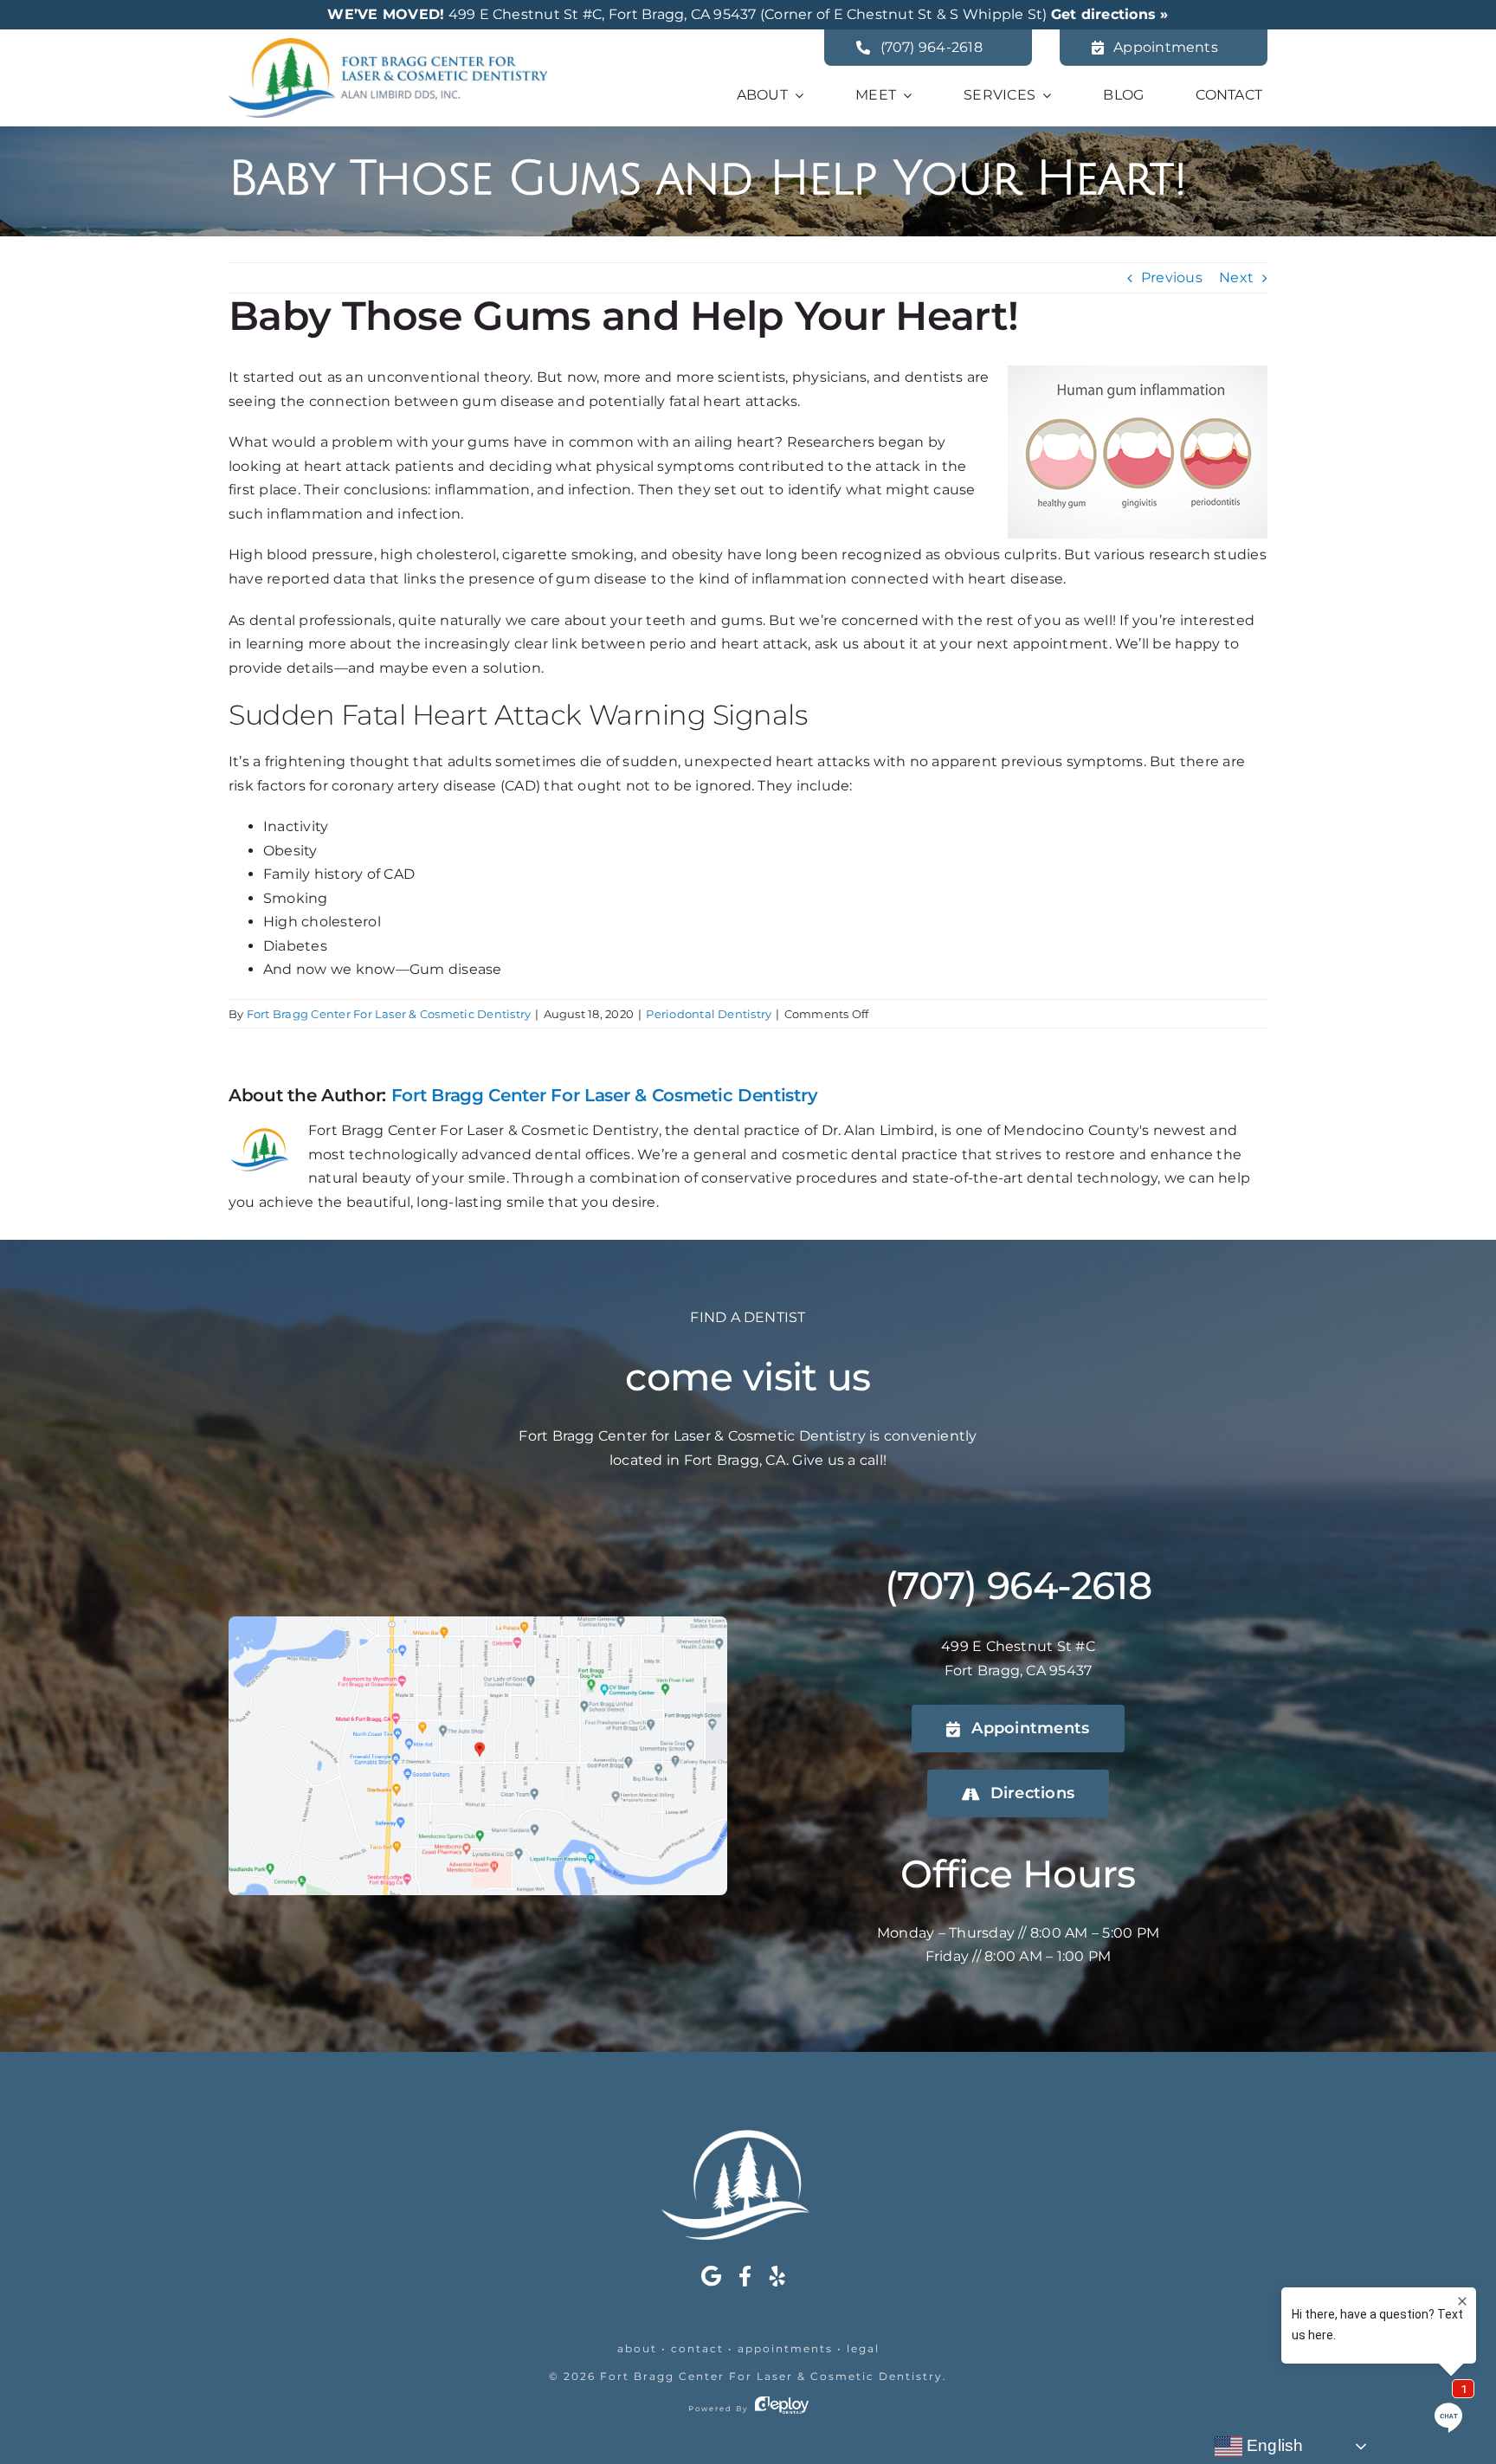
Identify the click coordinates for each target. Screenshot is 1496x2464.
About (637, 2348)
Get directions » (1110, 14)
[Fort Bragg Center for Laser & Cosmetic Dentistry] (388, 45)
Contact (697, 2348)
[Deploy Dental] (782, 2409)
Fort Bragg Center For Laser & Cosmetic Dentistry (389, 1014)
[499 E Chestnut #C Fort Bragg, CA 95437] (478, 1623)
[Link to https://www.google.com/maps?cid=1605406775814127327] (711, 2276)
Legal (863, 2348)
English (1273, 2445)
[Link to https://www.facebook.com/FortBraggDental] (745, 2276)
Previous (1172, 277)
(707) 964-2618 (1018, 1585)
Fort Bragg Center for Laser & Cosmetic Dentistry (771, 2376)
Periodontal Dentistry (709, 1014)
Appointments (785, 2348)
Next (1236, 277)
